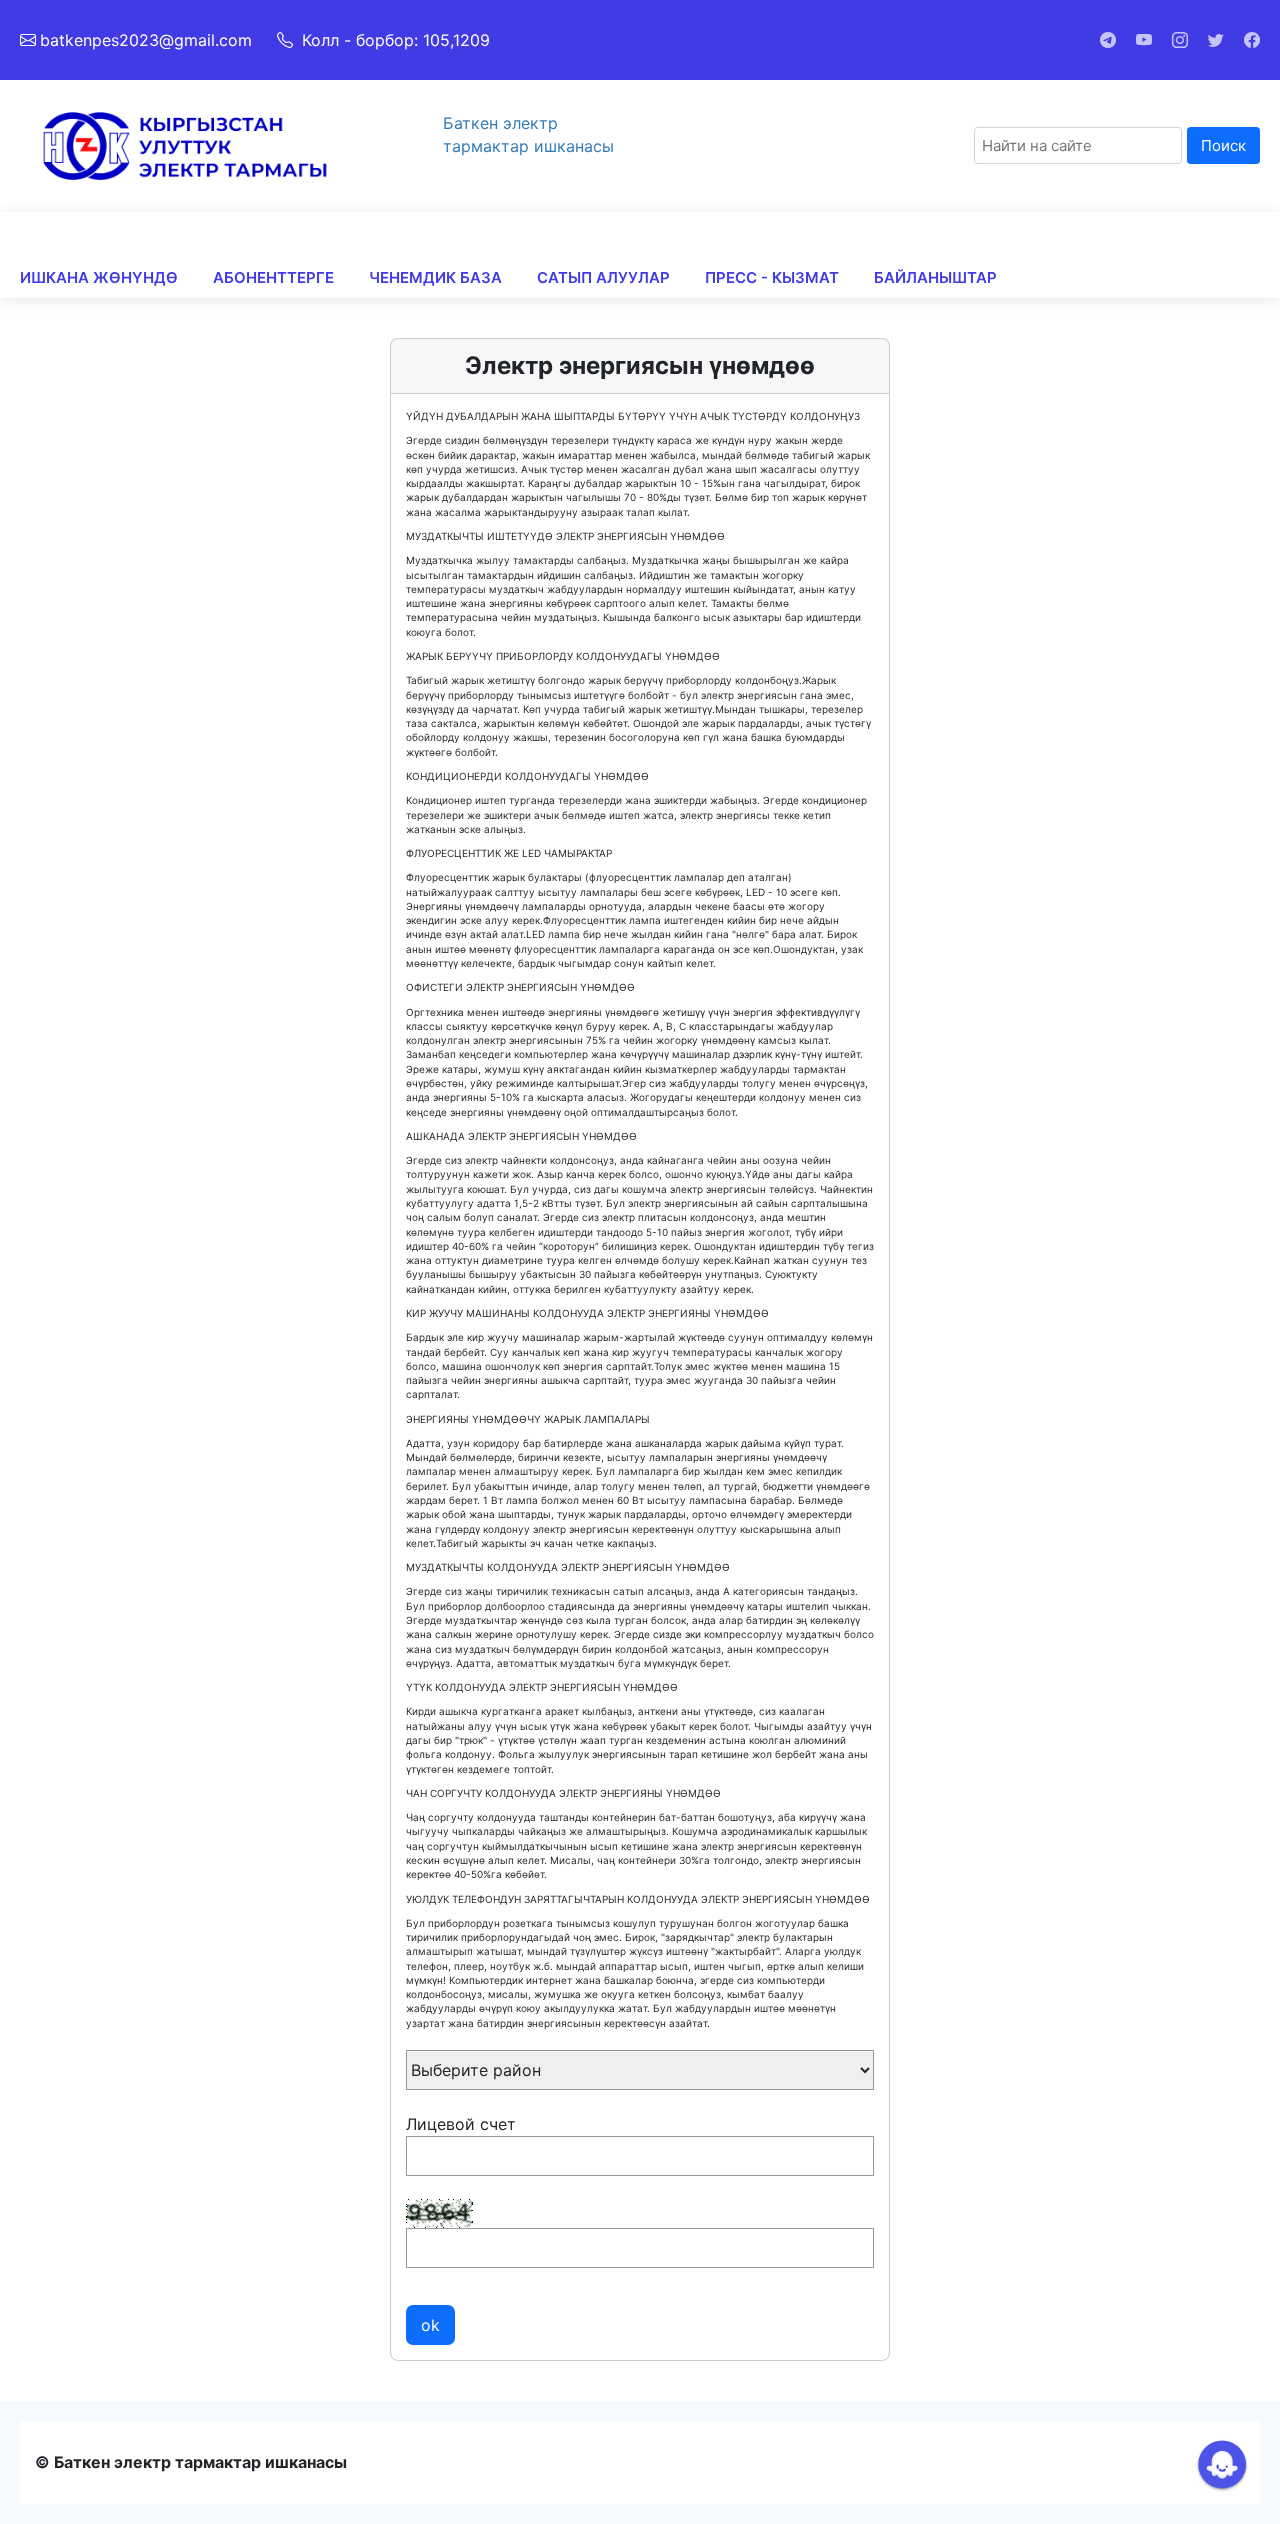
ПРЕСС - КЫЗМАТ (772, 277)
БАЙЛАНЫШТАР (935, 277)
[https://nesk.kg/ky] (185, 144)
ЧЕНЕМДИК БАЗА (435, 277)
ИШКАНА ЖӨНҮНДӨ (99, 277)
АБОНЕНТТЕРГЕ (273, 277)
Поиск (1223, 145)
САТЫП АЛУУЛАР (603, 277)
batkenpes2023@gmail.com (146, 40)
